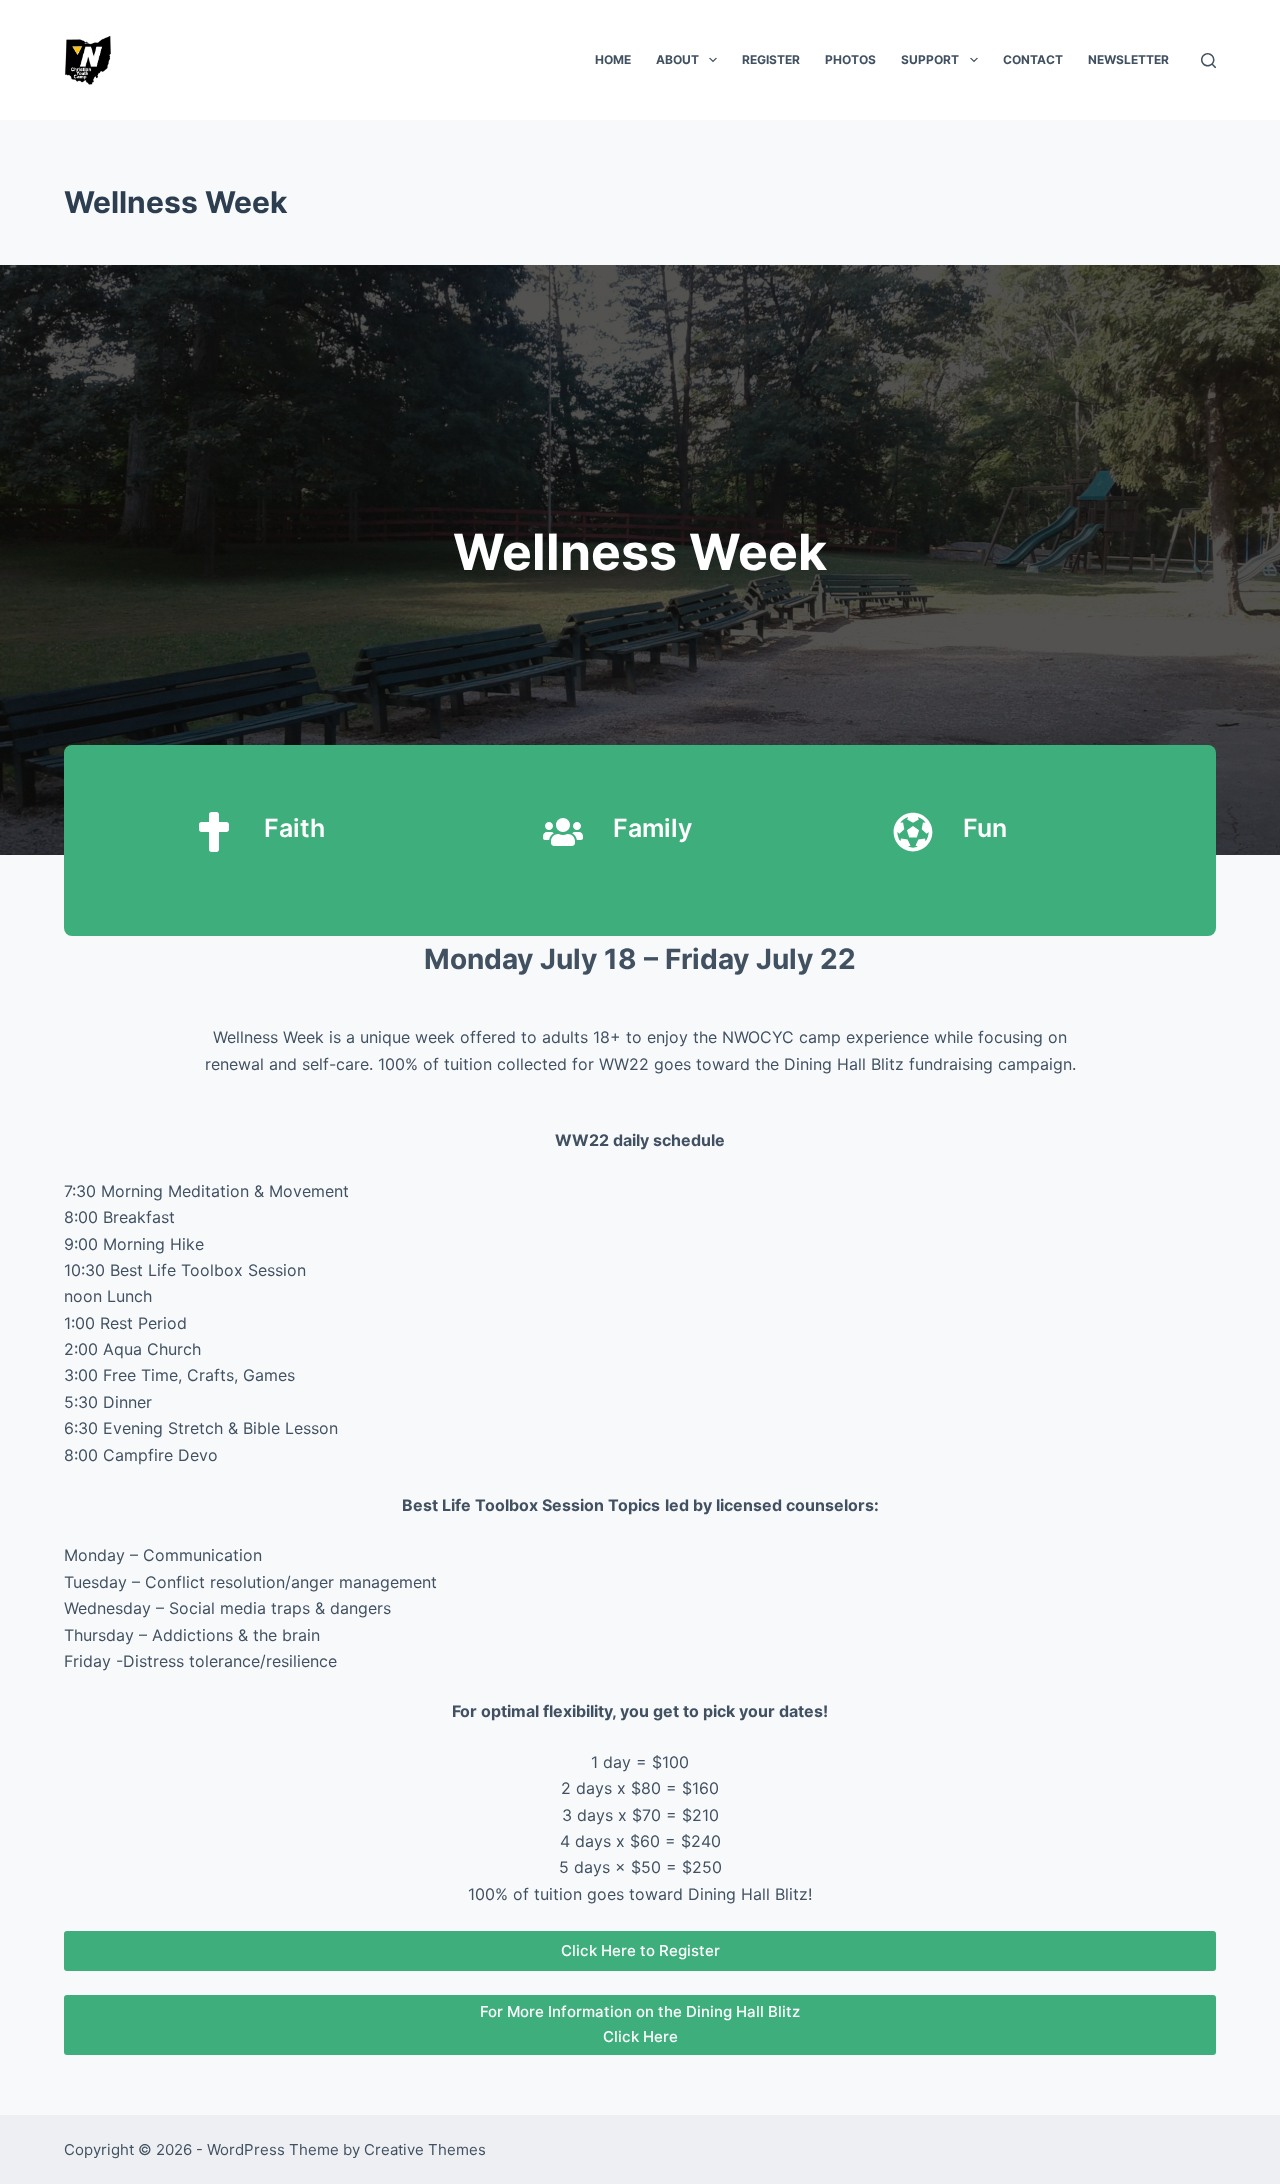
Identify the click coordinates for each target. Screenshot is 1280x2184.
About (677, 59)
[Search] (1208, 60)
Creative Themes (425, 2149)
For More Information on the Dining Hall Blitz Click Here (640, 2024)
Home (613, 59)
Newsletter (1128, 59)
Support (930, 59)
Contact (1033, 59)
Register (771, 59)
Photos (850, 59)
